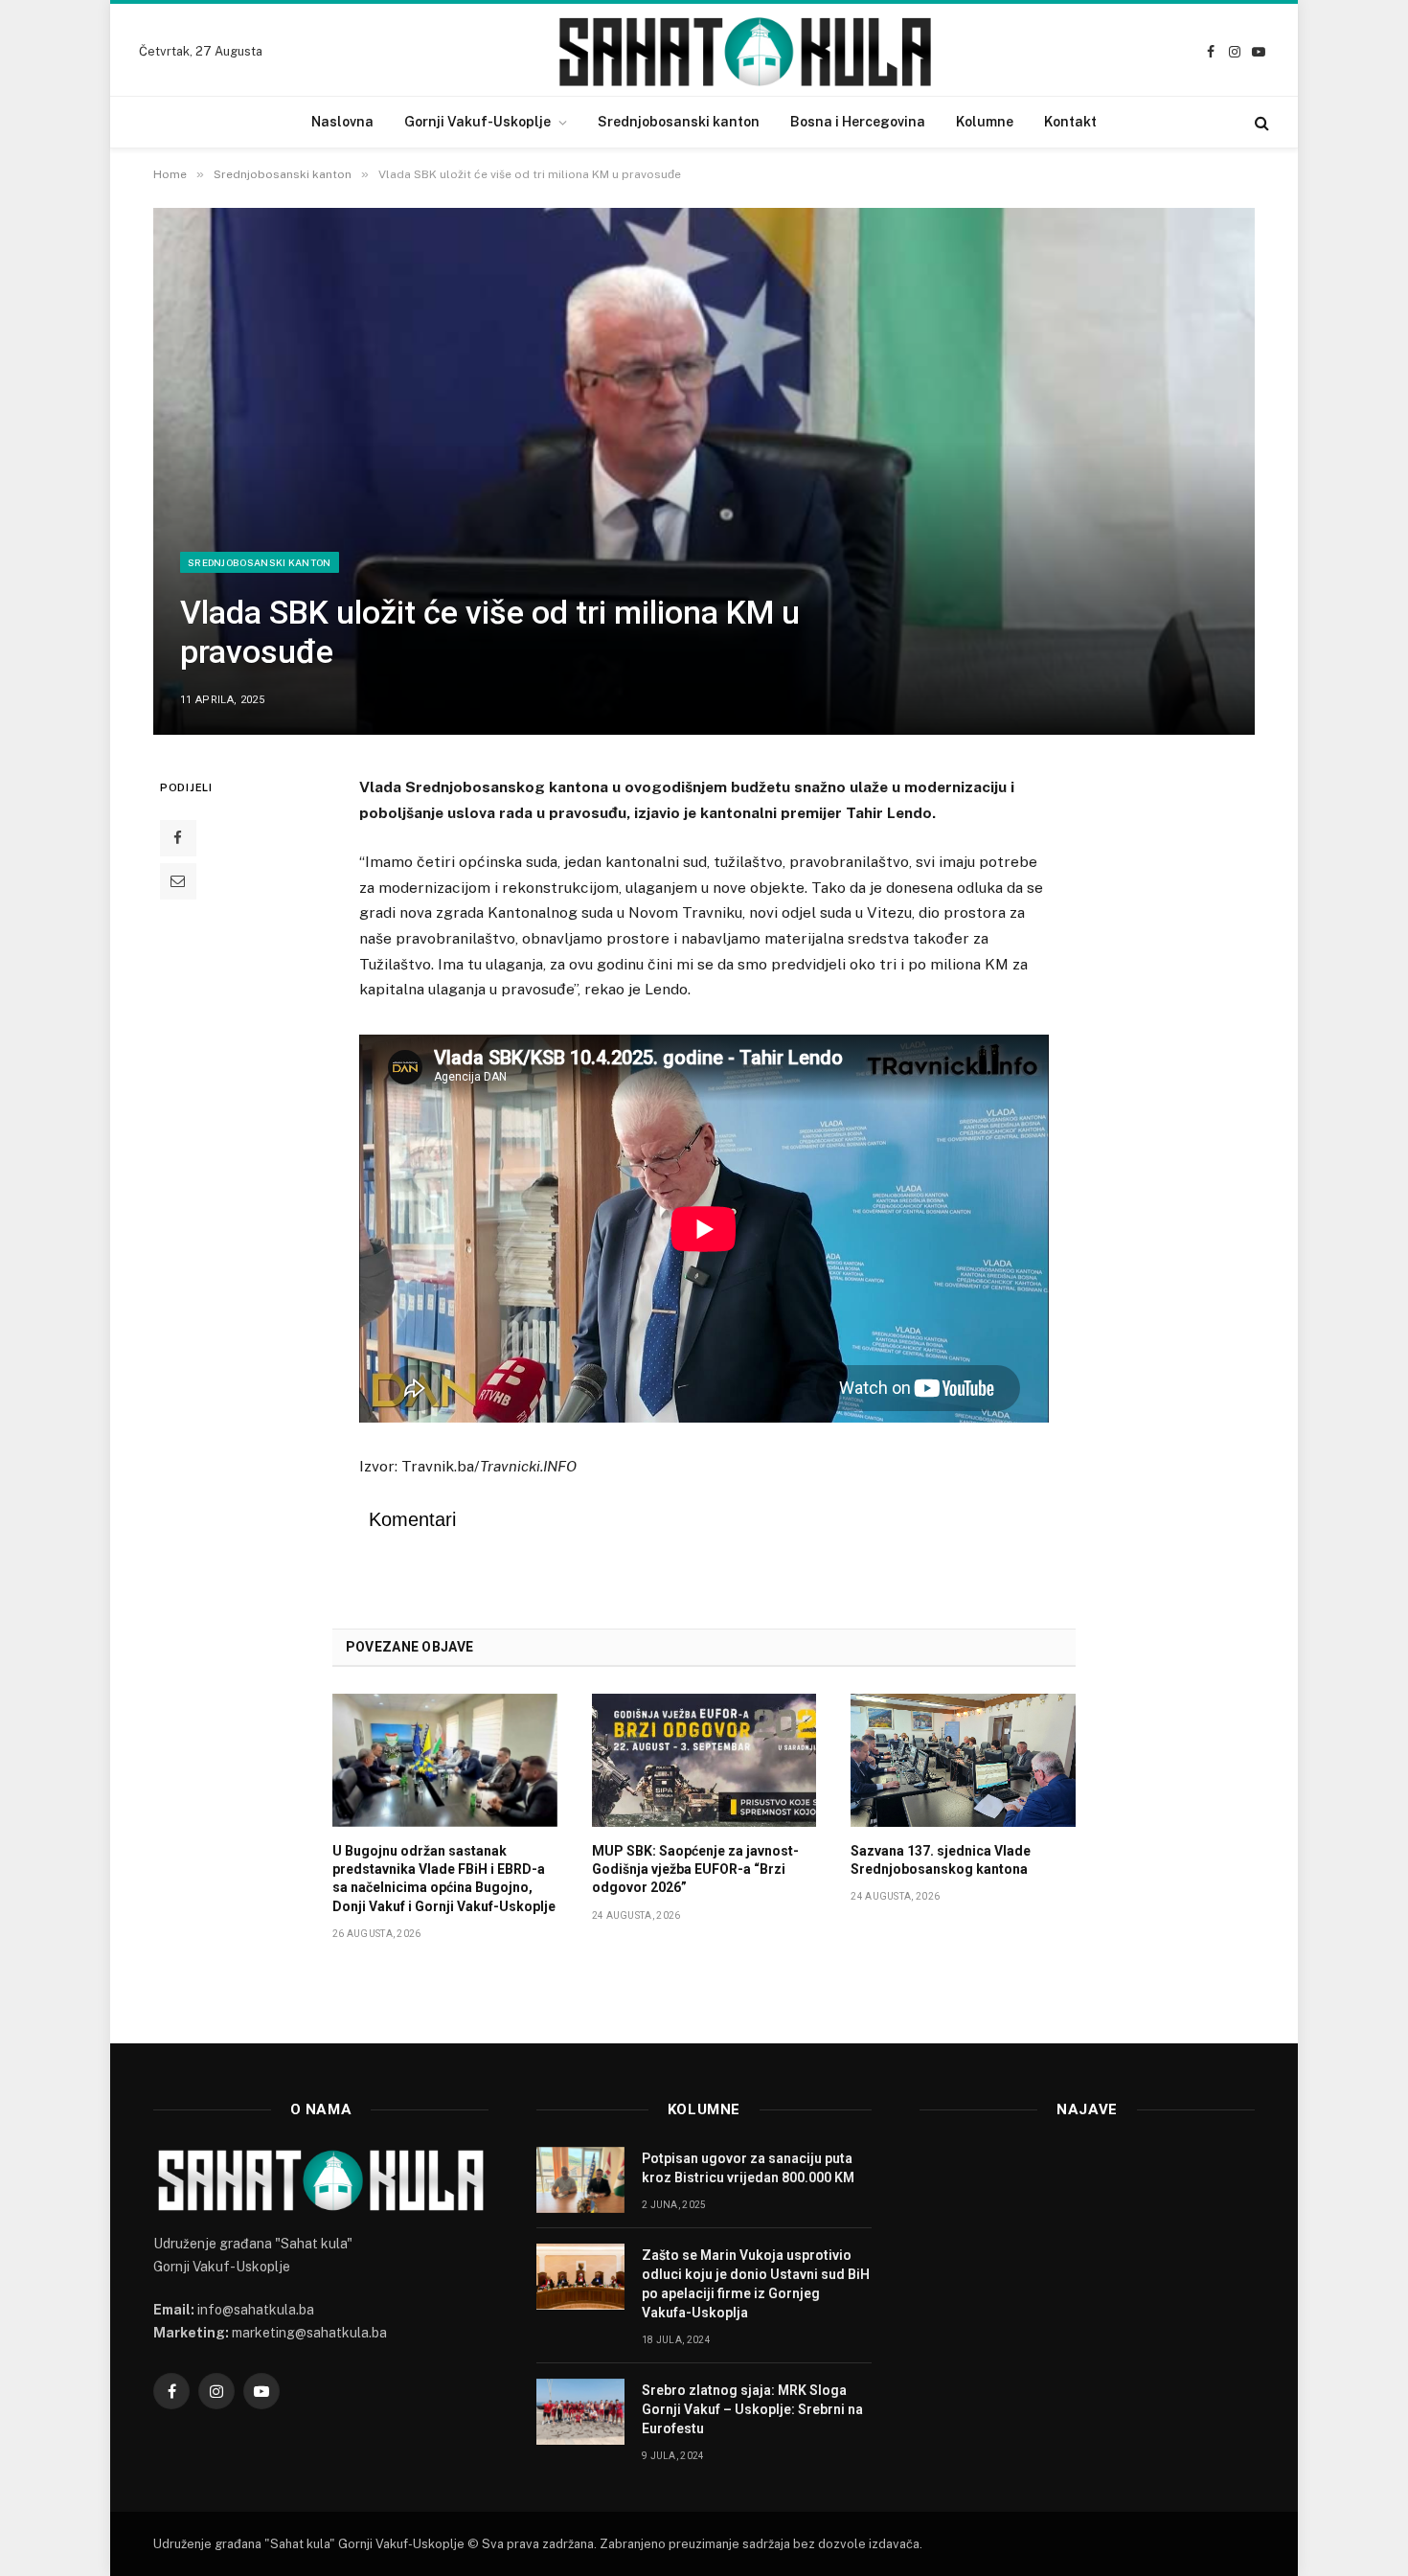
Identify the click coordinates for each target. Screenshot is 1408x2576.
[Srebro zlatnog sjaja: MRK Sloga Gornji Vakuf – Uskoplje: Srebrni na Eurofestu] (580, 2412)
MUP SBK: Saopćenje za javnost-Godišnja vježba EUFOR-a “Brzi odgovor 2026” (695, 1869)
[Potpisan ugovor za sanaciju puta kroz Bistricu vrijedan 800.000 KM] (580, 2180)
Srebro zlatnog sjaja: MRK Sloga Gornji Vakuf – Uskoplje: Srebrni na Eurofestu (752, 2409)
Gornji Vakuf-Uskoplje (477, 122)
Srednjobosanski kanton (679, 122)
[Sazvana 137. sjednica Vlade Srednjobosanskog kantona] (963, 1761)
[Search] (1260, 122)
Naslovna (342, 122)
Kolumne (985, 122)
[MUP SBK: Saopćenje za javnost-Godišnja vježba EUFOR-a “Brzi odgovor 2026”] (704, 1761)
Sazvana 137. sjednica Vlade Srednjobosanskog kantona (941, 1860)
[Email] (178, 881)
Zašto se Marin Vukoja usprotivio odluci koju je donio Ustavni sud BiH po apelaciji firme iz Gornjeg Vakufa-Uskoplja (756, 2284)
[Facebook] (178, 838)
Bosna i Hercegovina (858, 122)
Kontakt (1070, 122)
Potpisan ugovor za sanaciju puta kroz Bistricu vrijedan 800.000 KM (748, 2168)
